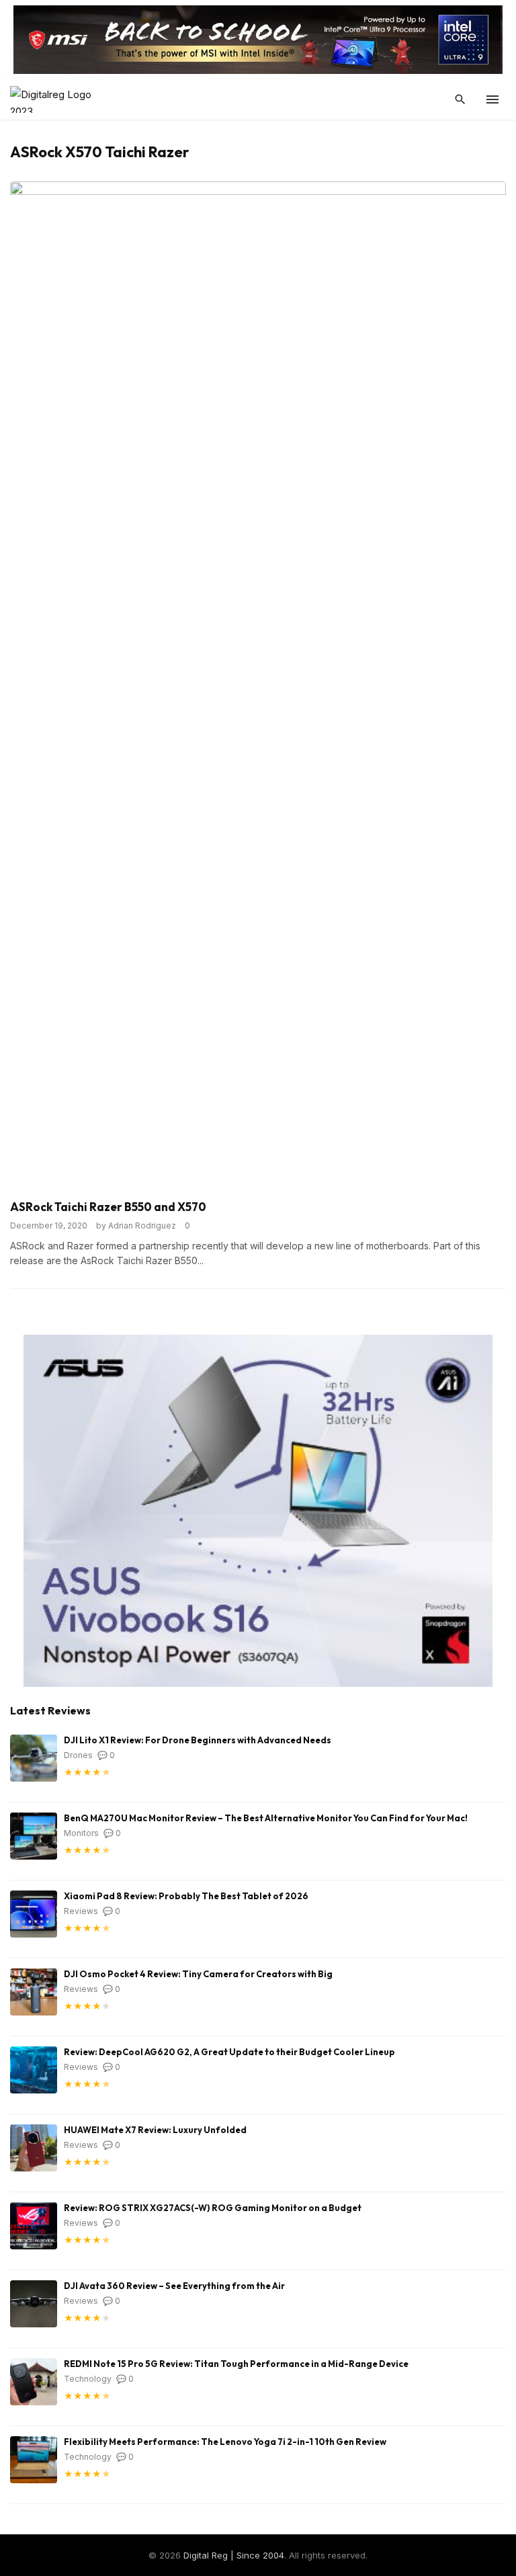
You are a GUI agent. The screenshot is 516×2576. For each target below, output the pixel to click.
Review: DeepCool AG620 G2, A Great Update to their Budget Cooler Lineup (229, 2052)
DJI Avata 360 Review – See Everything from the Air (174, 2286)
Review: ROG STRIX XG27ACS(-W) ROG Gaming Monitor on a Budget (213, 2208)
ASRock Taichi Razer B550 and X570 (108, 1207)
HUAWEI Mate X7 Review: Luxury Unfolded (155, 2130)
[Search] (460, 99)
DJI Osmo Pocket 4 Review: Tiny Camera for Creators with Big (198, 1974)
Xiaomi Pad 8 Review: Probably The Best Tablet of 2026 (186, 1896)
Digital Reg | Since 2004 (234, 2555)
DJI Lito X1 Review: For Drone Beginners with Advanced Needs (198, 1740)
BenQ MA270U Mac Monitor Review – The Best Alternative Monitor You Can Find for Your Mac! (266, 1818)
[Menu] (492, 99)
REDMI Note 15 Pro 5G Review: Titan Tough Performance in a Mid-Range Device (236, 2364)
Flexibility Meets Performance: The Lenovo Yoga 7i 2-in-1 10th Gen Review (225, 2442)
